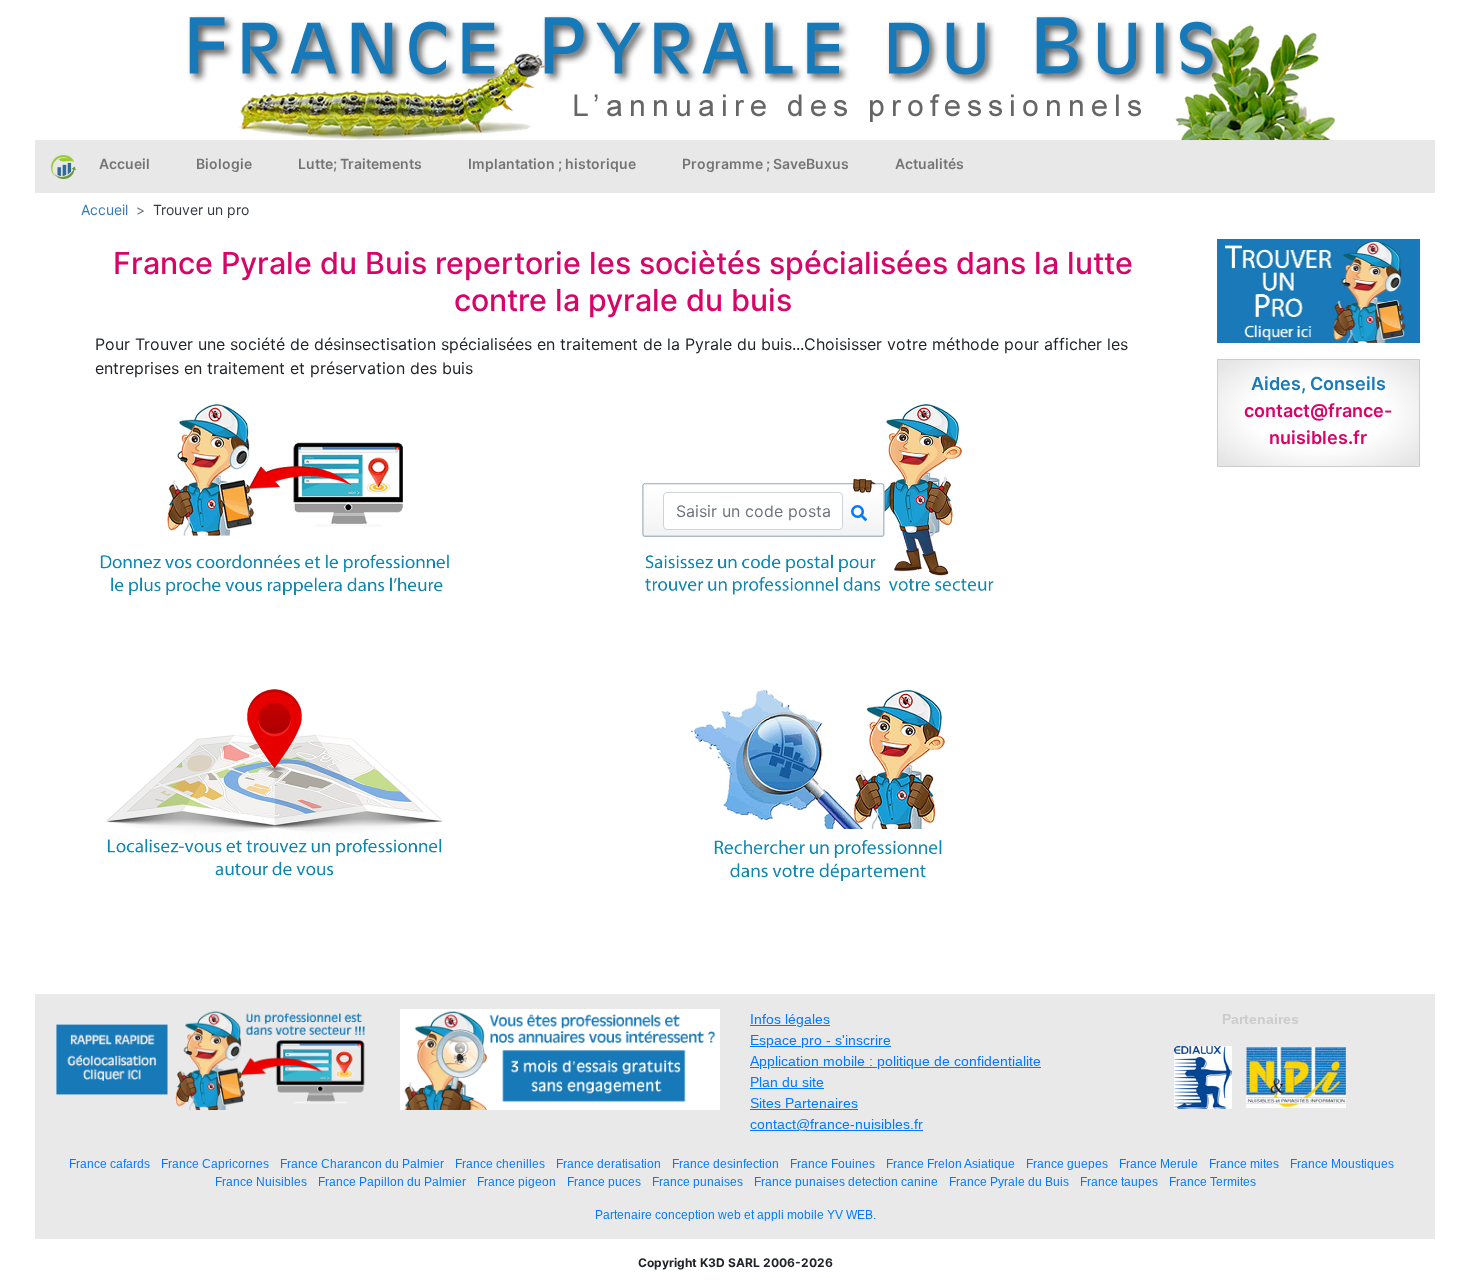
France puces (604, 1181)
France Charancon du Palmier (362, 1163)
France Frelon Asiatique (950, 1163)
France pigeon (516, 1181)
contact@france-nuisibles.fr (836, 1124)
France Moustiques (1342, 1163)
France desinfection (725, 1163)
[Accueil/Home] (63, 166)
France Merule (1158, 1163)
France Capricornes (215, 1163)
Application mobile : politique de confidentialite (895, 1061)
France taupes (1119, 1181)
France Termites (1212, 1181)
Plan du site (787, 1082)
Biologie (224, 163)
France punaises (697, 1181)
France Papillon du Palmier (392, 1181)
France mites (1244, 1163)
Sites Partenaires (804, 1103)
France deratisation (608, 1163)
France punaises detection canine (846, 1181)
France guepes (1067, 1163)
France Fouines (832, 1163)
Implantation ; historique (552, 163)
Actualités (929, 163)
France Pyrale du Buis (1009, 1181)
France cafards (109, 1163)
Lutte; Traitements (360, 163)
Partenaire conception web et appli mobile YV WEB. (735, 1215)
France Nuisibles (261, 1181)
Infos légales (790, 1019)
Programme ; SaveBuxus (765, 163)
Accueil (124, 163)
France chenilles (500, 1163)
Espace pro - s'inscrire (820, 1040)
